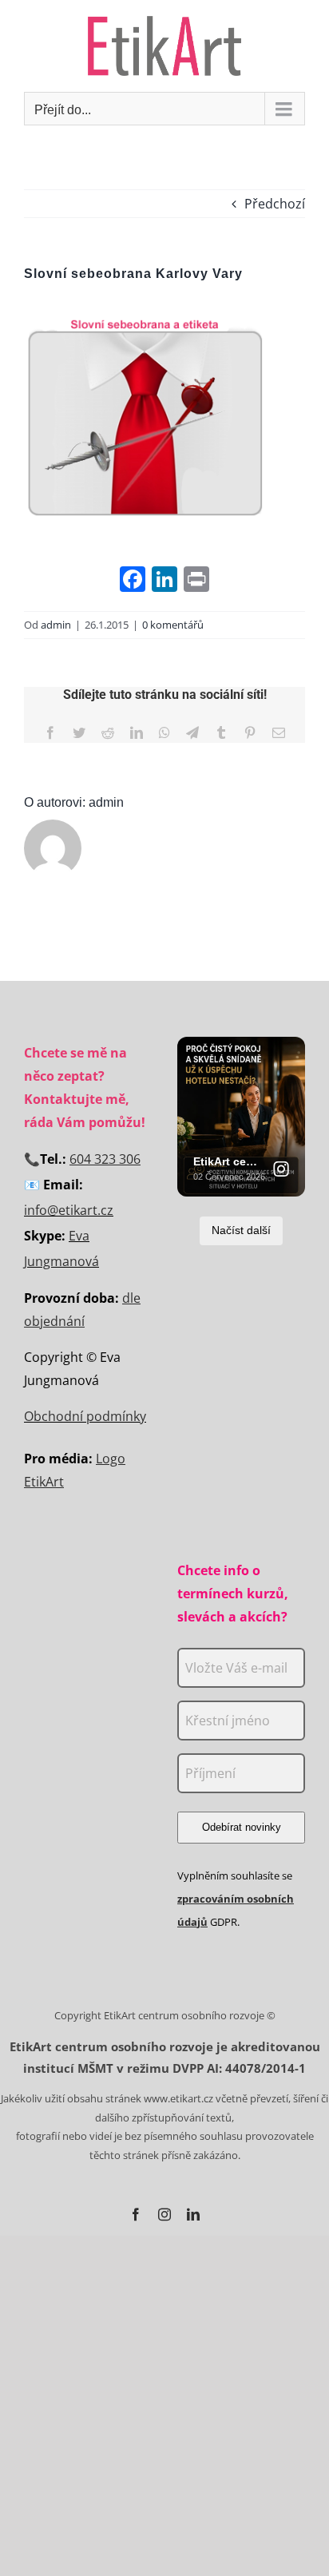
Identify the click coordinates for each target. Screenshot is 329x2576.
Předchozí (275, 204)
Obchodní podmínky (85, 1416)
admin (56, 625)
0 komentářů (173, 625)
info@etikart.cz (69, 1210)
